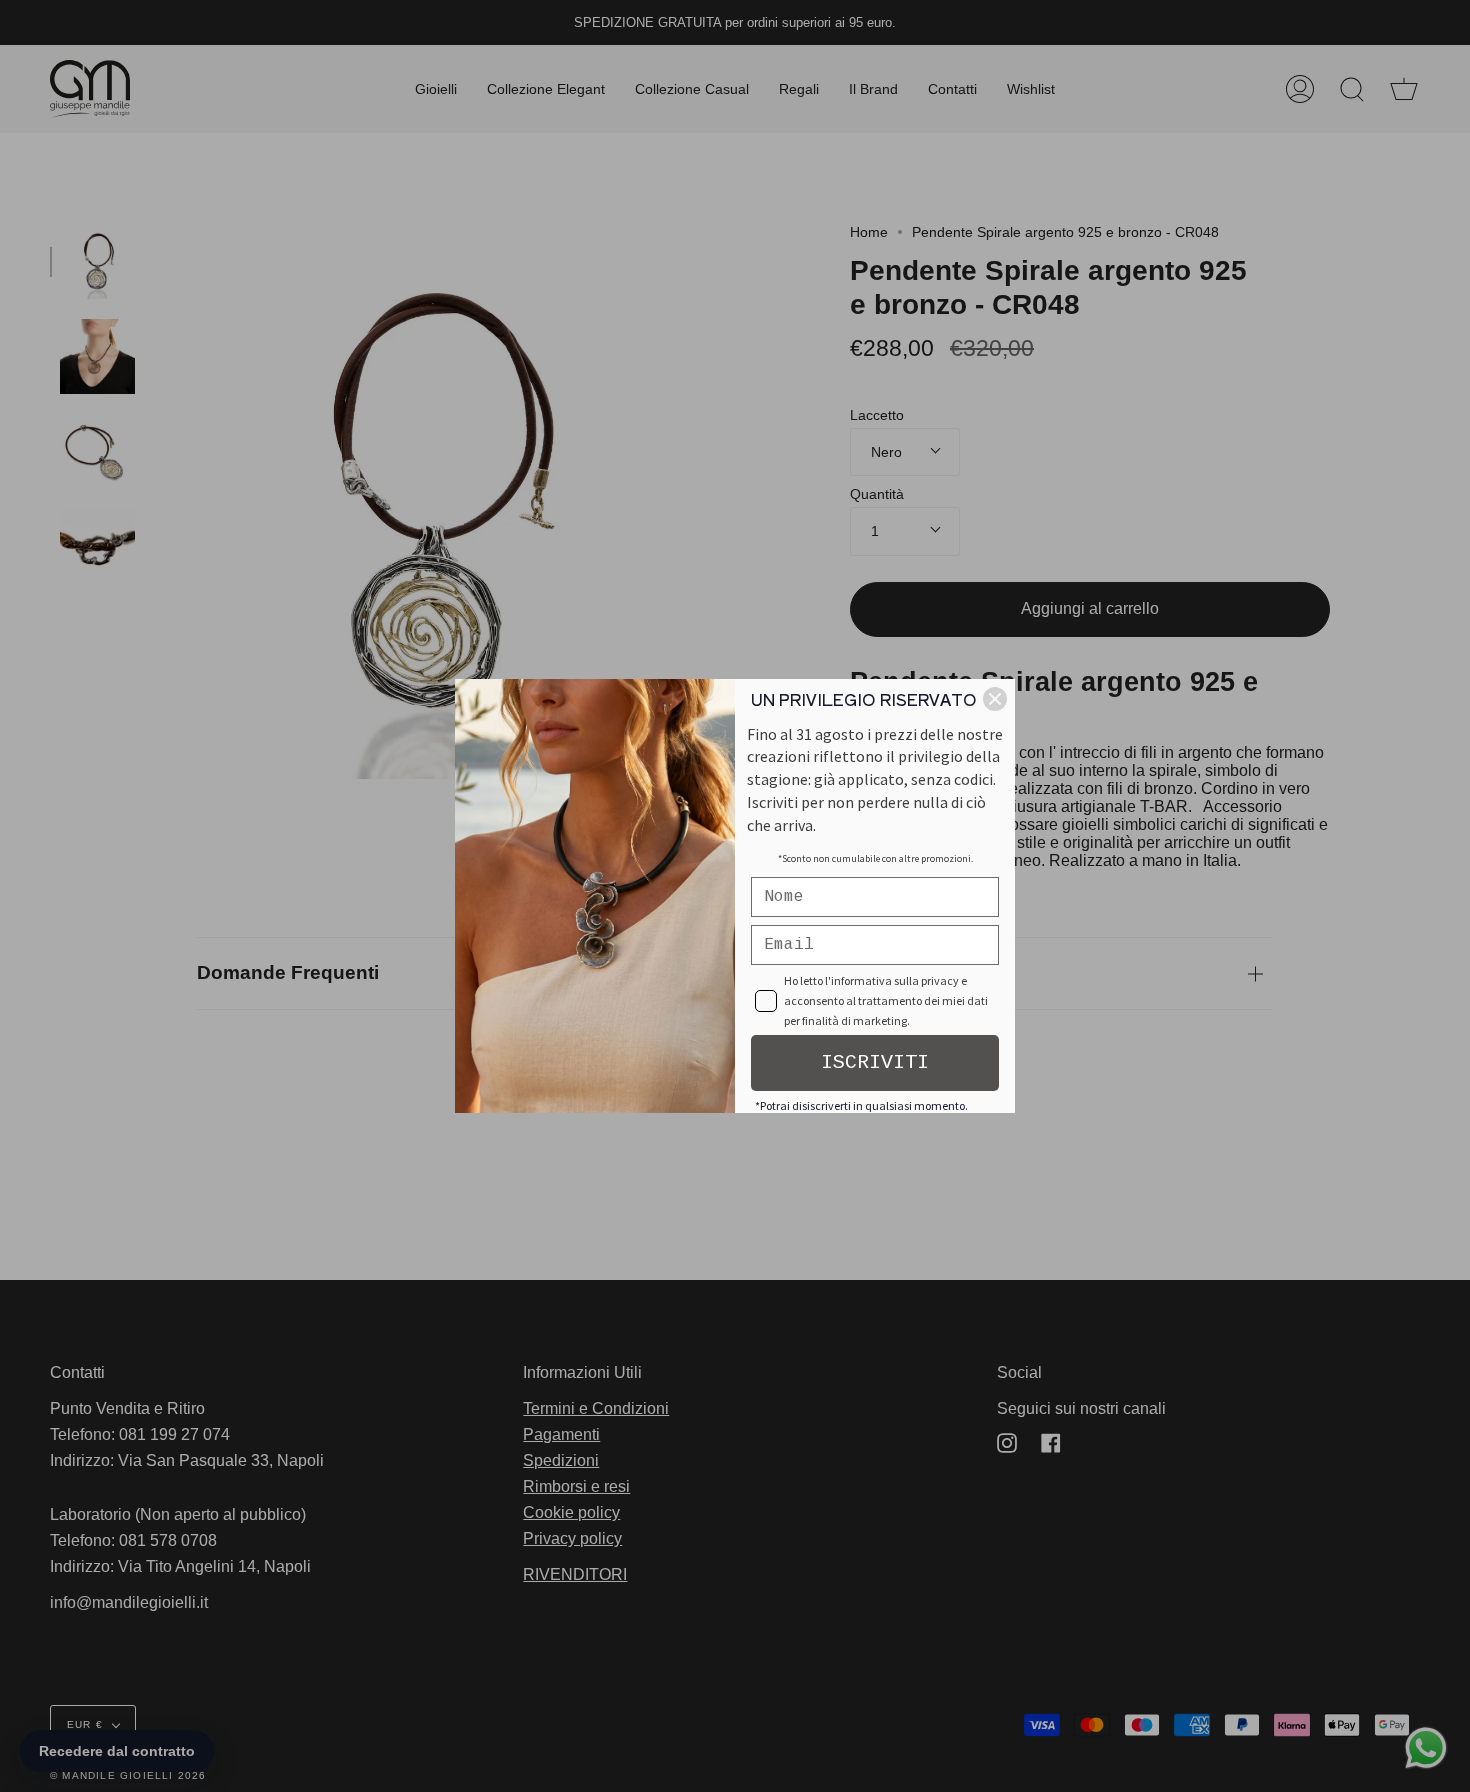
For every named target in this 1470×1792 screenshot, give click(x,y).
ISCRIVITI (875, 1062)
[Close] (995, 699)
